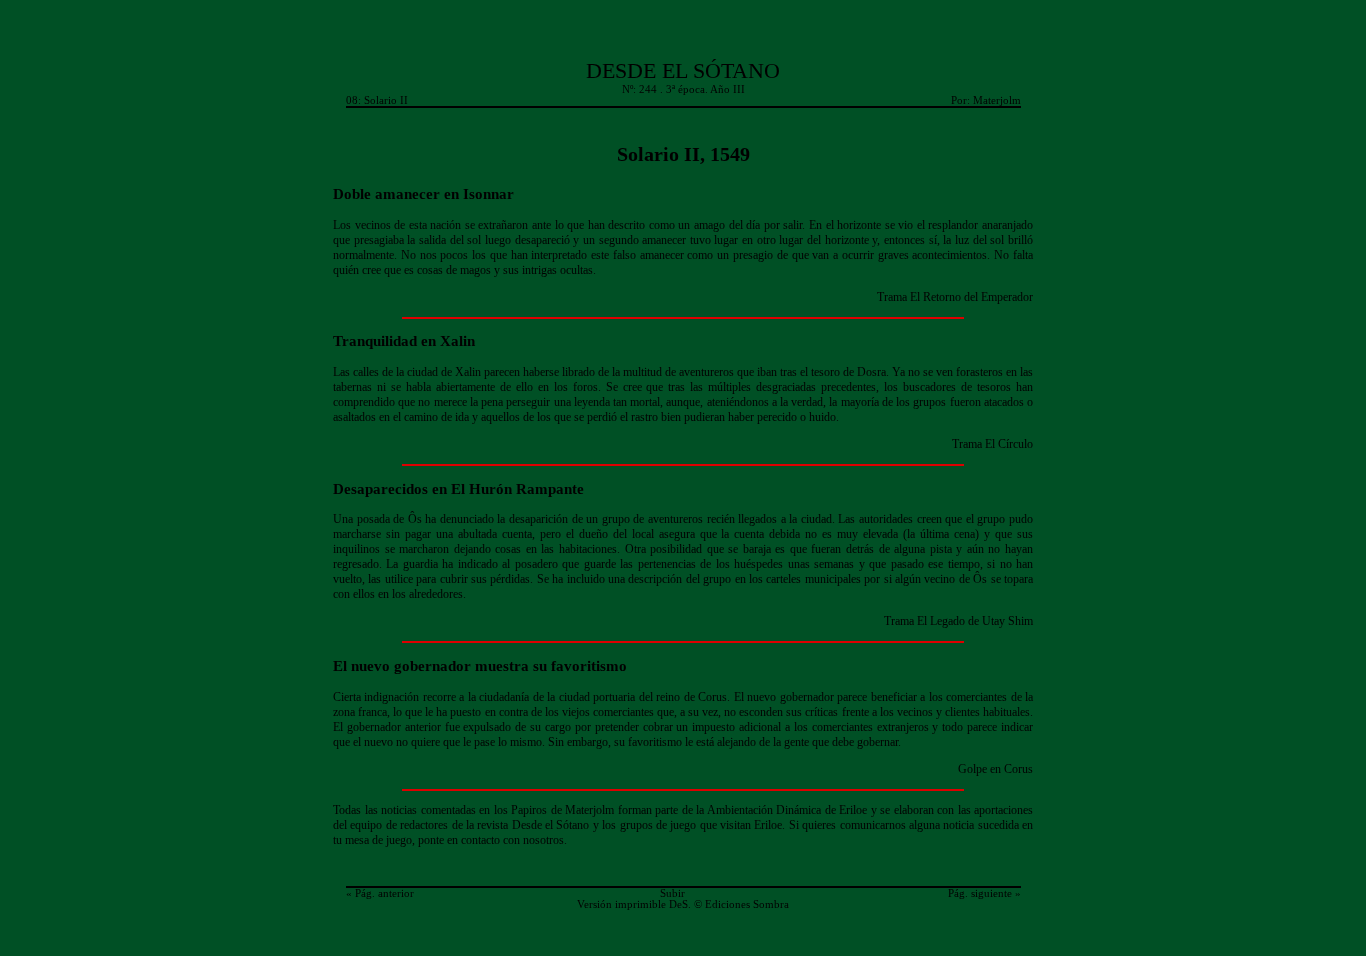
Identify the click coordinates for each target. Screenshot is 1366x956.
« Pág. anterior (380, 893)
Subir (672, 893)
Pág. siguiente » (984, 893)
